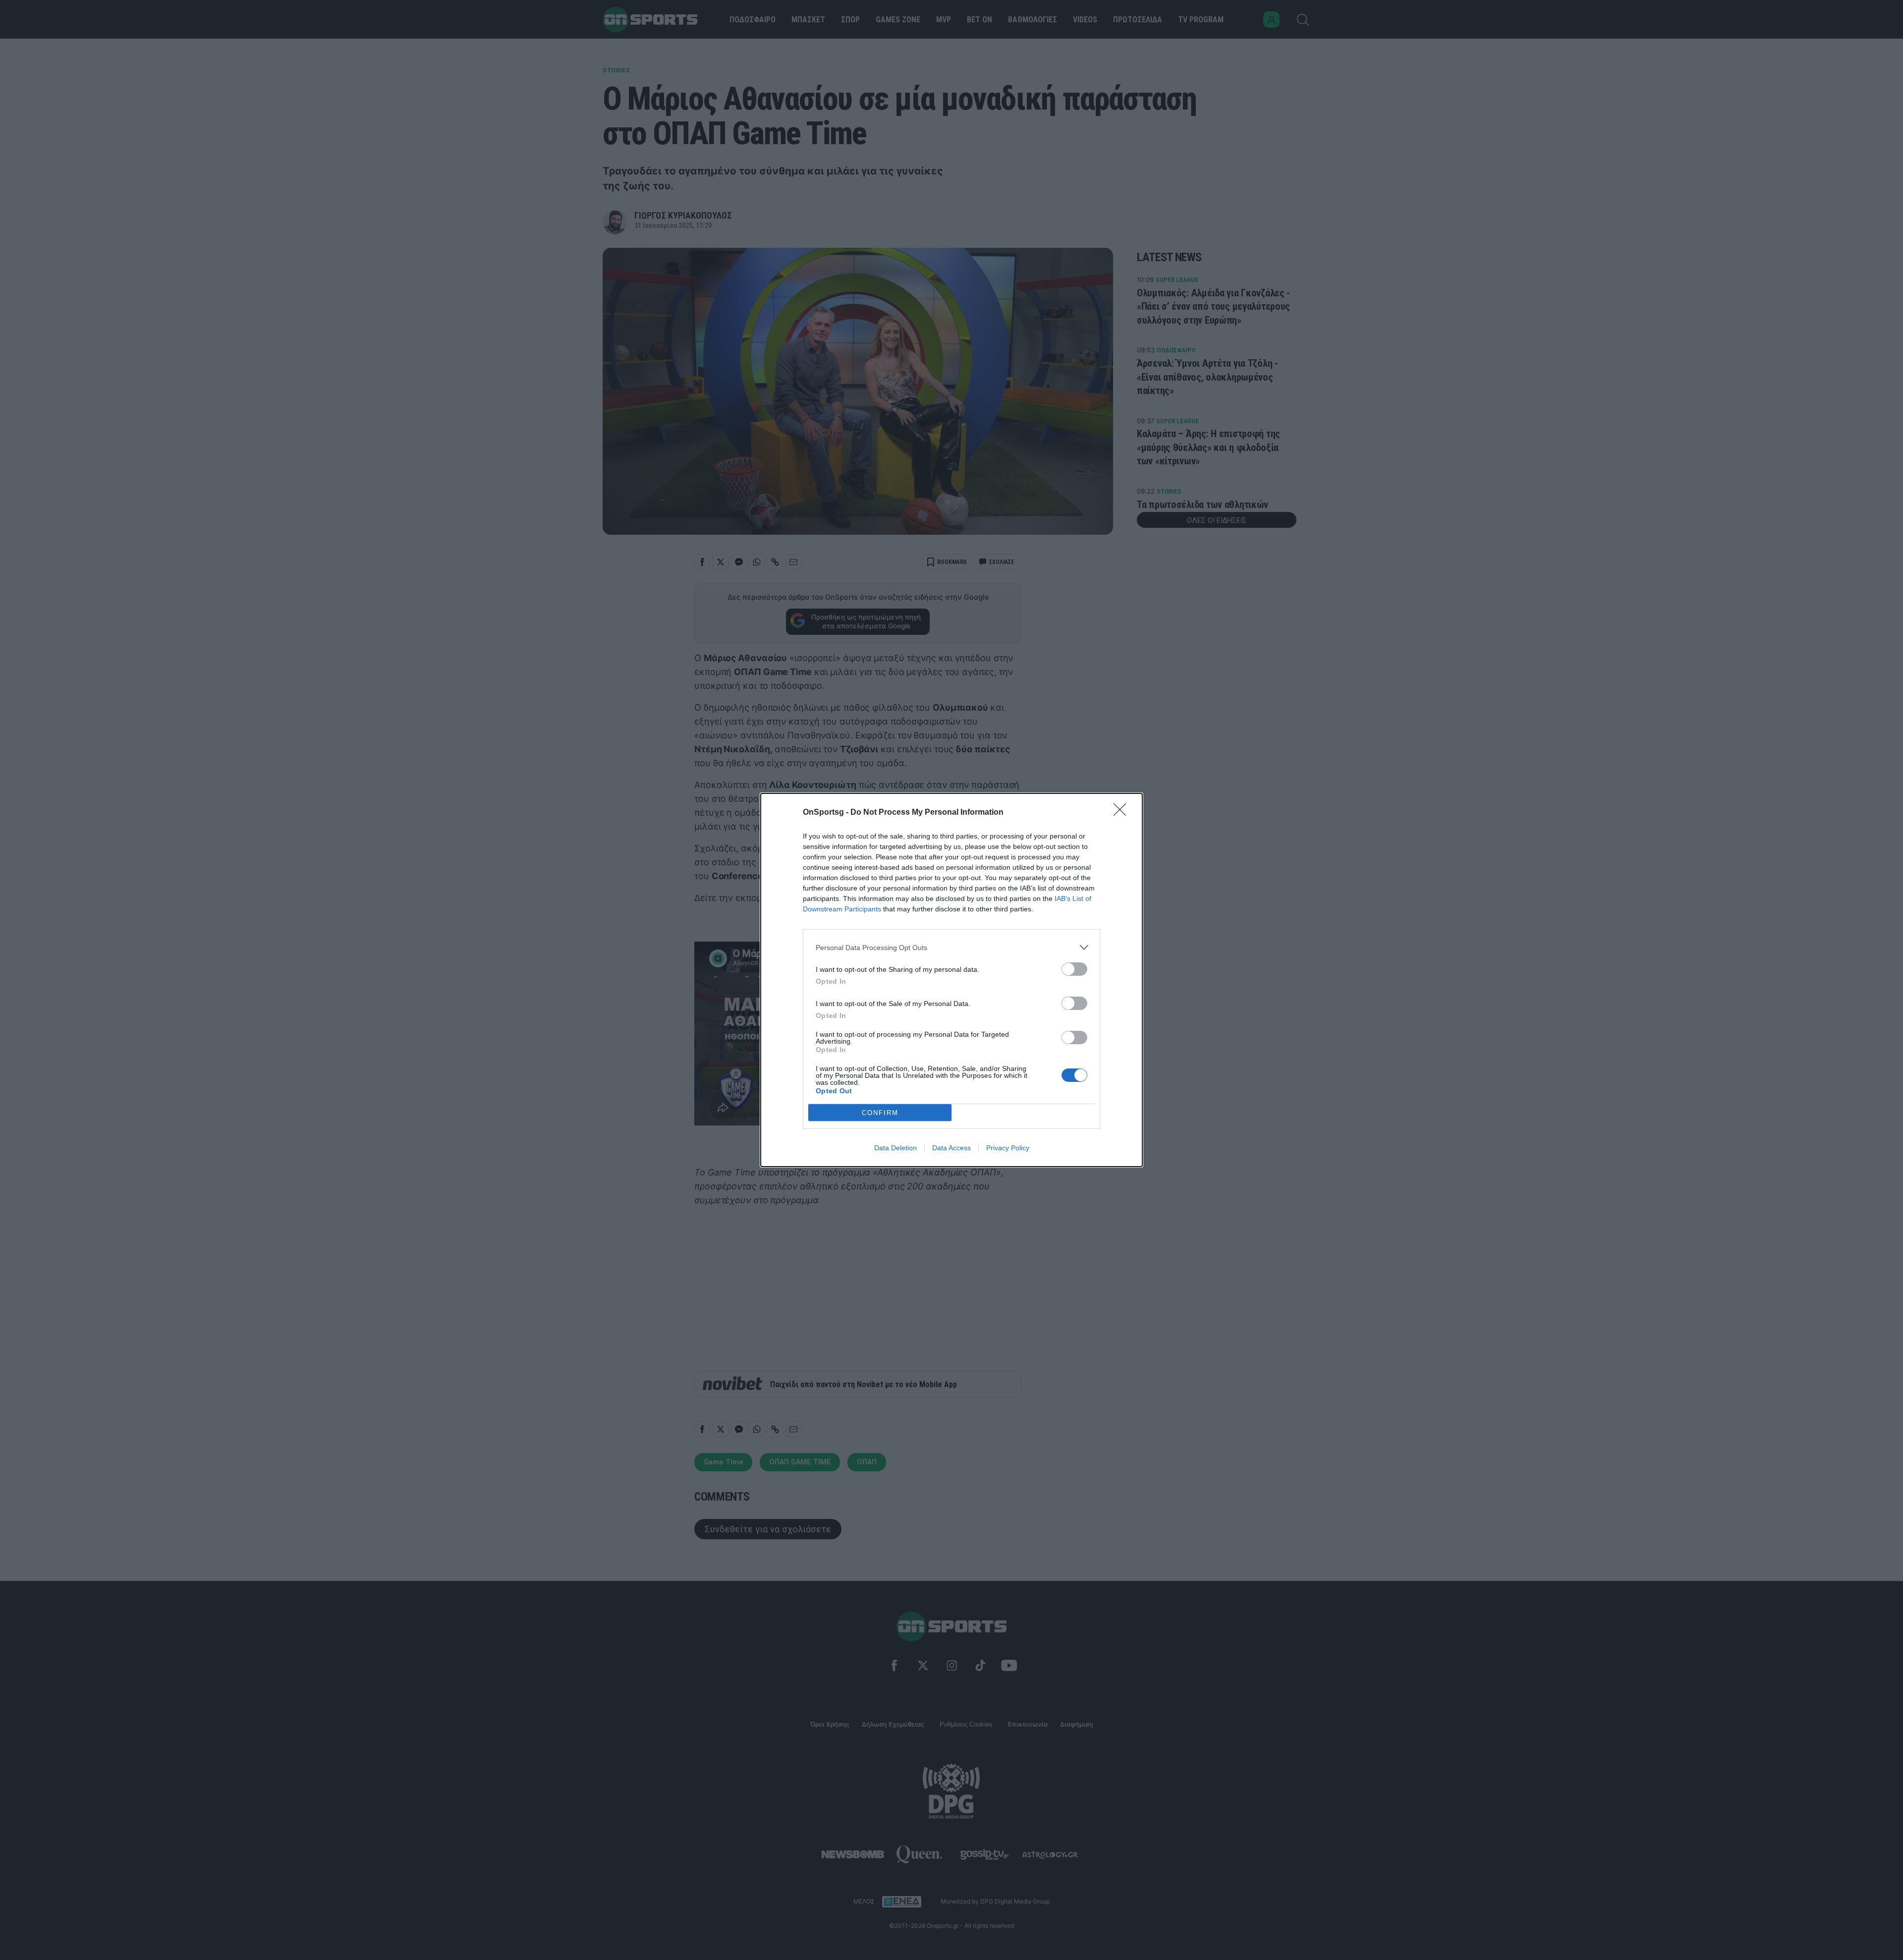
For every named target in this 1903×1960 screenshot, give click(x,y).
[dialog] (951, 980)
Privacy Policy (1008, 1148)
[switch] (1074, 969)
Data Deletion (896, 1148)
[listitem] (951, 947)
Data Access (951, 1148)
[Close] (1123, 813)
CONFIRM (880, 1113)
